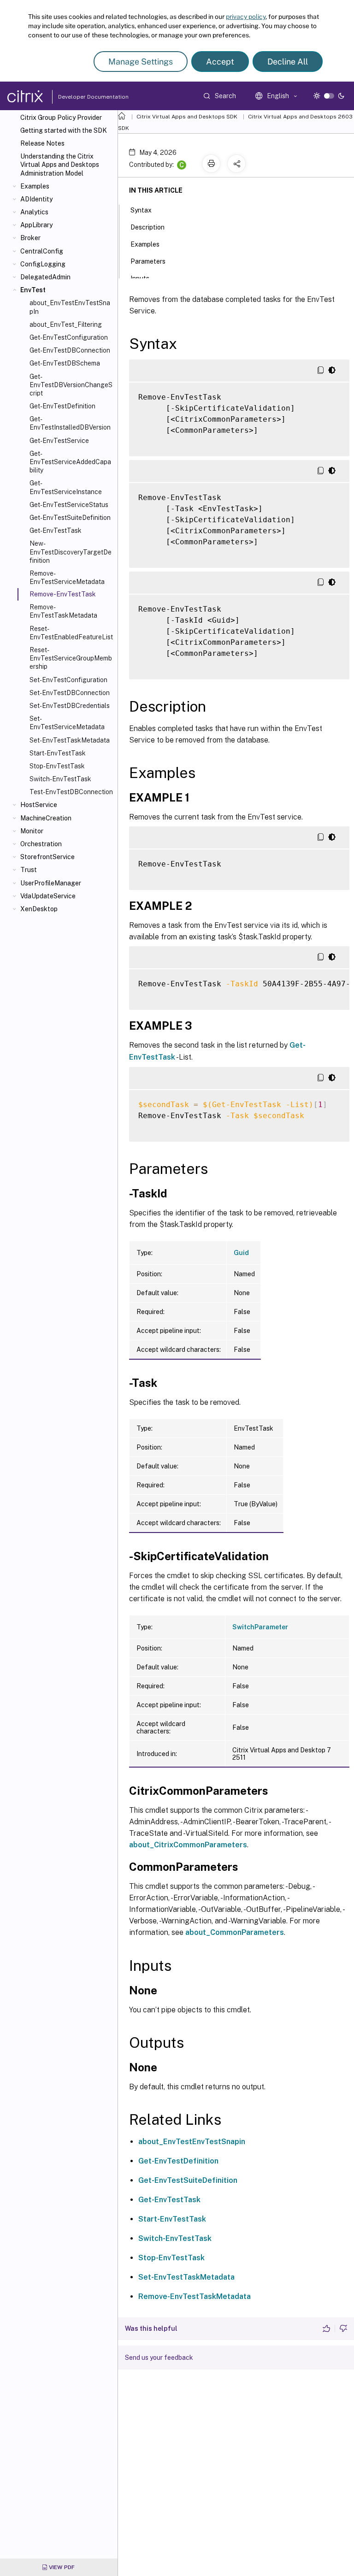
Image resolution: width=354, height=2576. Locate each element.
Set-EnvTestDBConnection (70, 693)
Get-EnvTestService (59, 441)
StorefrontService (47, 857)
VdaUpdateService (48, 896)
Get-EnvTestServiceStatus (69, 505)
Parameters (148, 261)
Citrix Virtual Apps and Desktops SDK (187, 117)
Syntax (141, 210)
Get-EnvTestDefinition (62, 406)
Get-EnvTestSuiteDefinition (70, 518)
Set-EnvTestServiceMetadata (67, 723)
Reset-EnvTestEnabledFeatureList (71, 633)
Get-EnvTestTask (56, 531)
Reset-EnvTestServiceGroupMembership (71, 658)
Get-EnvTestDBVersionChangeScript (71, 385)
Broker (30, 238)
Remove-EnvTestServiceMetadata (67, 578)
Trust (29, 870)
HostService (39, 805)
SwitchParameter (260, 1627)
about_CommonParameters (235, 1932)
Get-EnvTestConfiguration (69, 337)
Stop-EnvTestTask (57, 766)
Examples (35, 186)
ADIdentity (36, 199)
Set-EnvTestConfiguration (68, 680)
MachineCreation (46, 818)
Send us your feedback (159, 2358)
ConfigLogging (43, 264)
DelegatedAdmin (45, 277)
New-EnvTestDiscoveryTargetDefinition (71, 552)
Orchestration (41, 844)
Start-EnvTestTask (58, 753)
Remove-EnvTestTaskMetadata (63, 611)
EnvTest (33, 290)
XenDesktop (39, 909)
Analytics (34, 212)
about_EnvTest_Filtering (66, 324)
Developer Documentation (79, 97)
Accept (220, 62)
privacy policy (246, 17)
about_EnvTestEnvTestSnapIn (70, 307)
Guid (241, 1253)
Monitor (32, 831)
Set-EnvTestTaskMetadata (70, 740)
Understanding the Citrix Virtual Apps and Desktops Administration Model (60, 165)
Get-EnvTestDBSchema (65, 363)
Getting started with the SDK (64, 130)
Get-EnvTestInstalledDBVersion (70, 423)
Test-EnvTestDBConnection (71, 792)
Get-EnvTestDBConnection (70, 350)
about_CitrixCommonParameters (188, 1845)
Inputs (140, 278)
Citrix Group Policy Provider (61, 118)
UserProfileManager (51, 883)
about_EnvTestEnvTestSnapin (192, 2142)
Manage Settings (141, 62)
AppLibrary (36, 225)
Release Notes (42, 143)
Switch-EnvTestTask (60, 779)
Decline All (288, 62)
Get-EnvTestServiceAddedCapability (70, 462)
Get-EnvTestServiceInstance (66, 487)
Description (147, 227)
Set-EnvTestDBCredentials (70, 706)
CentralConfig (42, 251)
